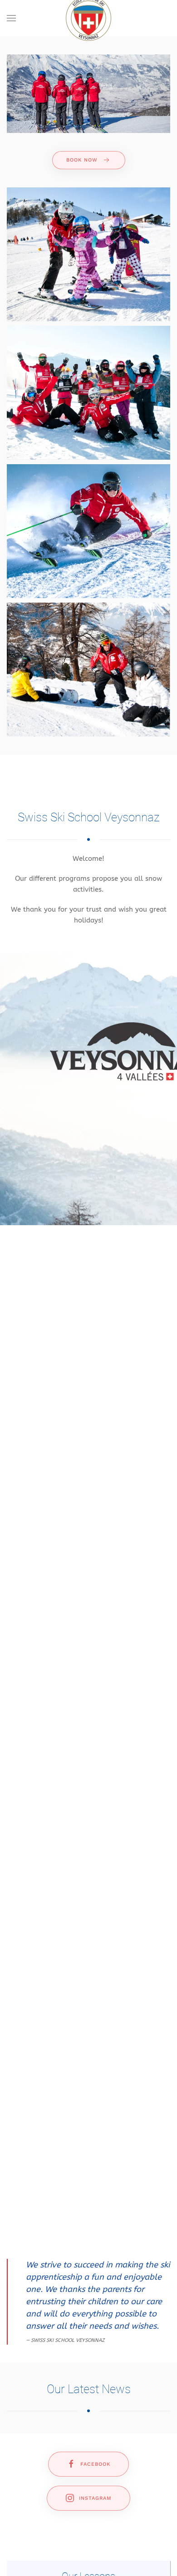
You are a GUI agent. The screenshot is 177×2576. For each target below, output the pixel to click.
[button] (11, 18)
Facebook (95, 2464)
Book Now (82, 160)
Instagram (95, 2498)
